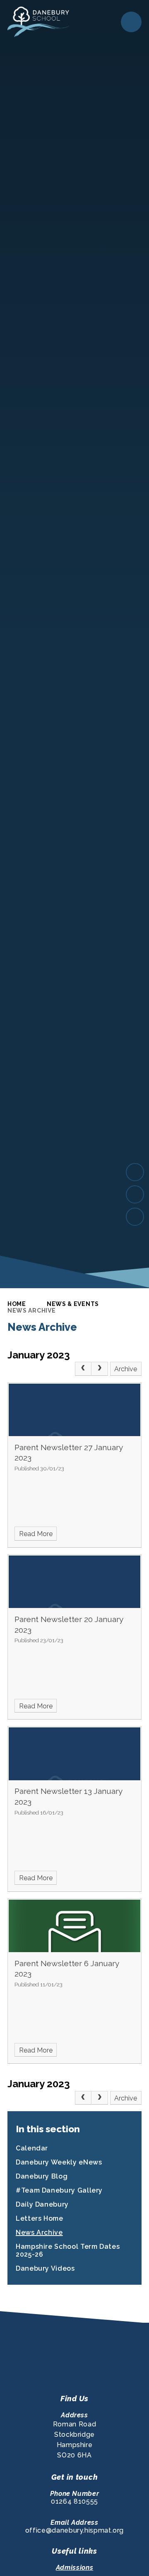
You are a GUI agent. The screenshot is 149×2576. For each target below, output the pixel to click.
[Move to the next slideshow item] (135, 1172)
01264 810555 (74, 2501)
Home (17, 1304)
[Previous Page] (83, 1369)
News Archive (31, 1311)
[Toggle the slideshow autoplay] (135, 1217)
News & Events (73, 1304)
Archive (126, 1369)
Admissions (74, 2568)
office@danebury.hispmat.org (74, 2530)
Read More (36, 1534)
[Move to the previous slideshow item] (135, 1194)
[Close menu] (131, 22)
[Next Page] (100, 1369)
